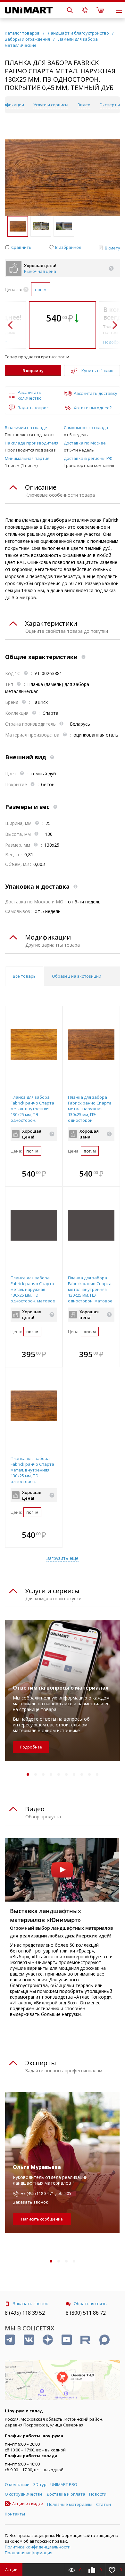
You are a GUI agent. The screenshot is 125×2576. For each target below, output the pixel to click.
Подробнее (31, 1747)
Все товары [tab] (25, 976)
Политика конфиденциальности (38, 2547)
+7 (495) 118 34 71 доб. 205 (46, 2193)
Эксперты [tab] (41, 2063)
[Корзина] (100, 10)
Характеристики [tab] (51, 623)
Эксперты (110, 105)
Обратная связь (90, 2303)
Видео (84, 105)
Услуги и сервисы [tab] (52, 1591)
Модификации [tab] (48, 937)
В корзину (33, 371)
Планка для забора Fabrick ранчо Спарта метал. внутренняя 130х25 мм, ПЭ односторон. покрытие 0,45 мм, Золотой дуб (32, 1114)
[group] (63, 178)
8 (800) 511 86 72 (86, 2313)
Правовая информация (29, 2553)
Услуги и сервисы (51, 105)
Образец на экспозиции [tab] (77, 976)
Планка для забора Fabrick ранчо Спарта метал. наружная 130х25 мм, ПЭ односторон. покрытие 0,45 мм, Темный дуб (90, 1114)
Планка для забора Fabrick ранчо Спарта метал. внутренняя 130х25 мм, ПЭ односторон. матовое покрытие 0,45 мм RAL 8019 (90, 1295)
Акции (11, 2570)
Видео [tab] (35, 1809)
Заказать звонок (30, 2202)
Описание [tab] (41, 487)
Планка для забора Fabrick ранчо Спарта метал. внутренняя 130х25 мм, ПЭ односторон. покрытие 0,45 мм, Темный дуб (32, 1476)
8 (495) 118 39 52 (25, 2313)
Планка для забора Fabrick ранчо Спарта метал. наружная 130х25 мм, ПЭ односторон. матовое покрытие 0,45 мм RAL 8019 (33, 1295)
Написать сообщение (42, 2219)
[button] (18, 247)
